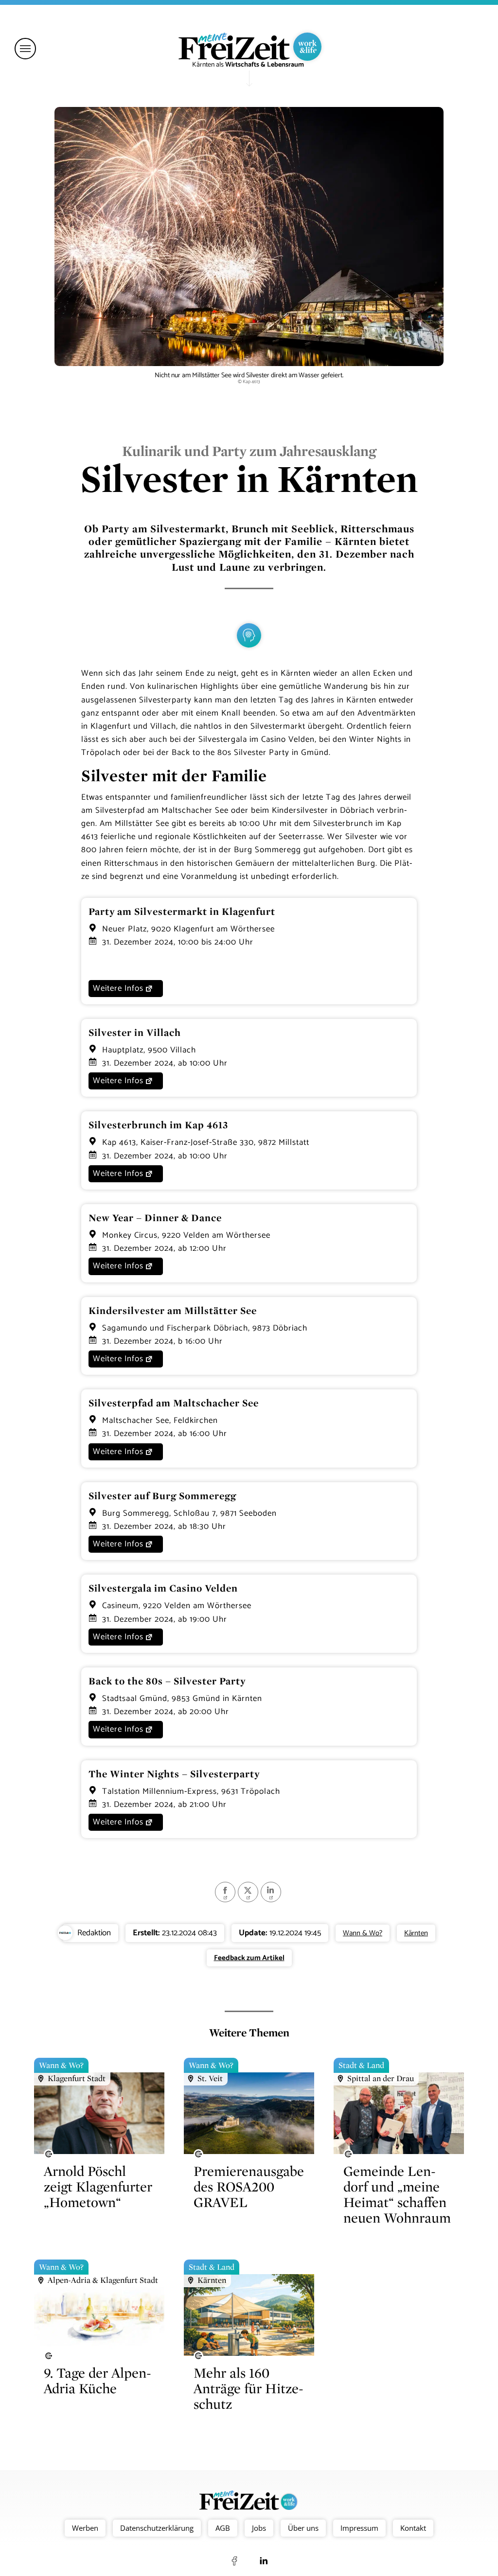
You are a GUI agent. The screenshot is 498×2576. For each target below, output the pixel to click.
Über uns (303, 2528)
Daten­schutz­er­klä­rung (157, 2528)
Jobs (259, 2528)
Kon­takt (413, 2528)
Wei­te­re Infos (118, 988)
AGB (223, 2528)
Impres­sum (359, 2528)
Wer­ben (85, 2528)
